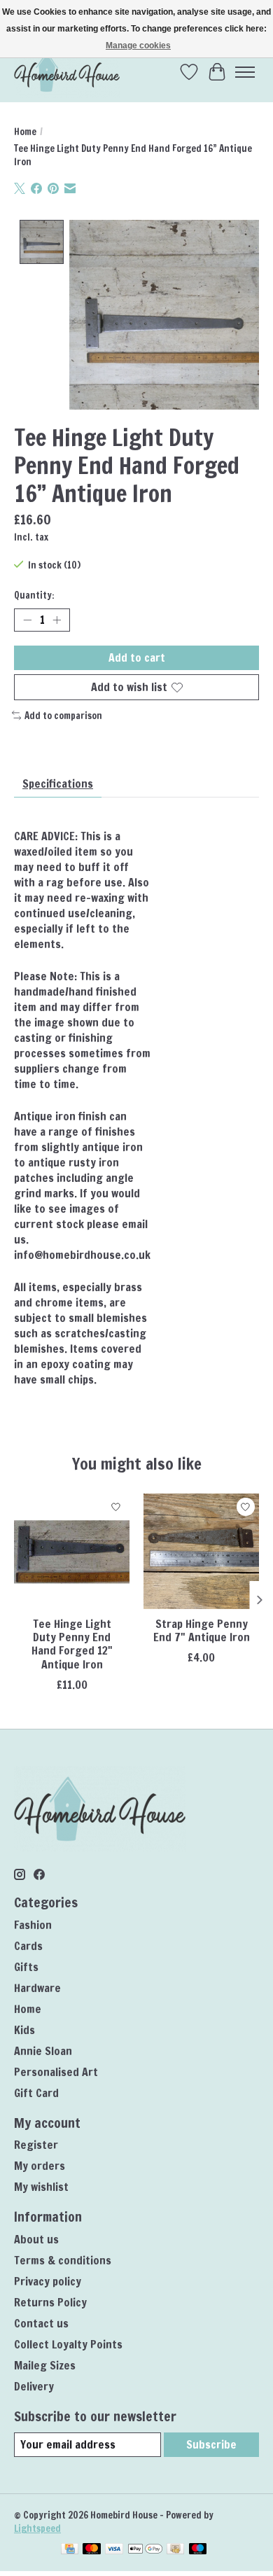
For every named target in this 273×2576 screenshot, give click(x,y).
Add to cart (137, 657)
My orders (40, 2166)
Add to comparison (63, 715)
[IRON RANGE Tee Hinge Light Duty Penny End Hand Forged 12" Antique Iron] (72, 1551)
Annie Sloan (43, 2051)
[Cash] (175, 2550)
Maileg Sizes (45, 2365)
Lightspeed (37, 2528)
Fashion (33, 1925)
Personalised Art (56, 2072)
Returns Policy (50, 2302)
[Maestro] (198, 2550)
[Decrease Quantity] (27, 620)
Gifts (26, 1967)
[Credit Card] (70, 2550)
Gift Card (36, 2093)
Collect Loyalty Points (68, 2344)
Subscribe (211, 2444)
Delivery (34, 2386)
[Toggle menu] (245, 72)
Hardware (37, 1988)
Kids (24, 2030)
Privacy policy (48, 2281)
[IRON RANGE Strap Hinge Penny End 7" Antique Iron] (201, 1551)
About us (36, 2239)
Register (36, 2145)
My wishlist (41, 2187)
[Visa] (114, 2550)
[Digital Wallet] (145, 2550)
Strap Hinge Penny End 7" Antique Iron (202, 1630)
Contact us (41, 2323)
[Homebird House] (67, 72)
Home (25, 131)
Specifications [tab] (58, 784)
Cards (28, 1946)
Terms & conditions (63, 2260)
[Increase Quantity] (57, 620)
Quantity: (34, 595)
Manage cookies (138, 46)
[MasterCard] (92, 2550)
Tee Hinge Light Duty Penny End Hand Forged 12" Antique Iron (72, 1644)
